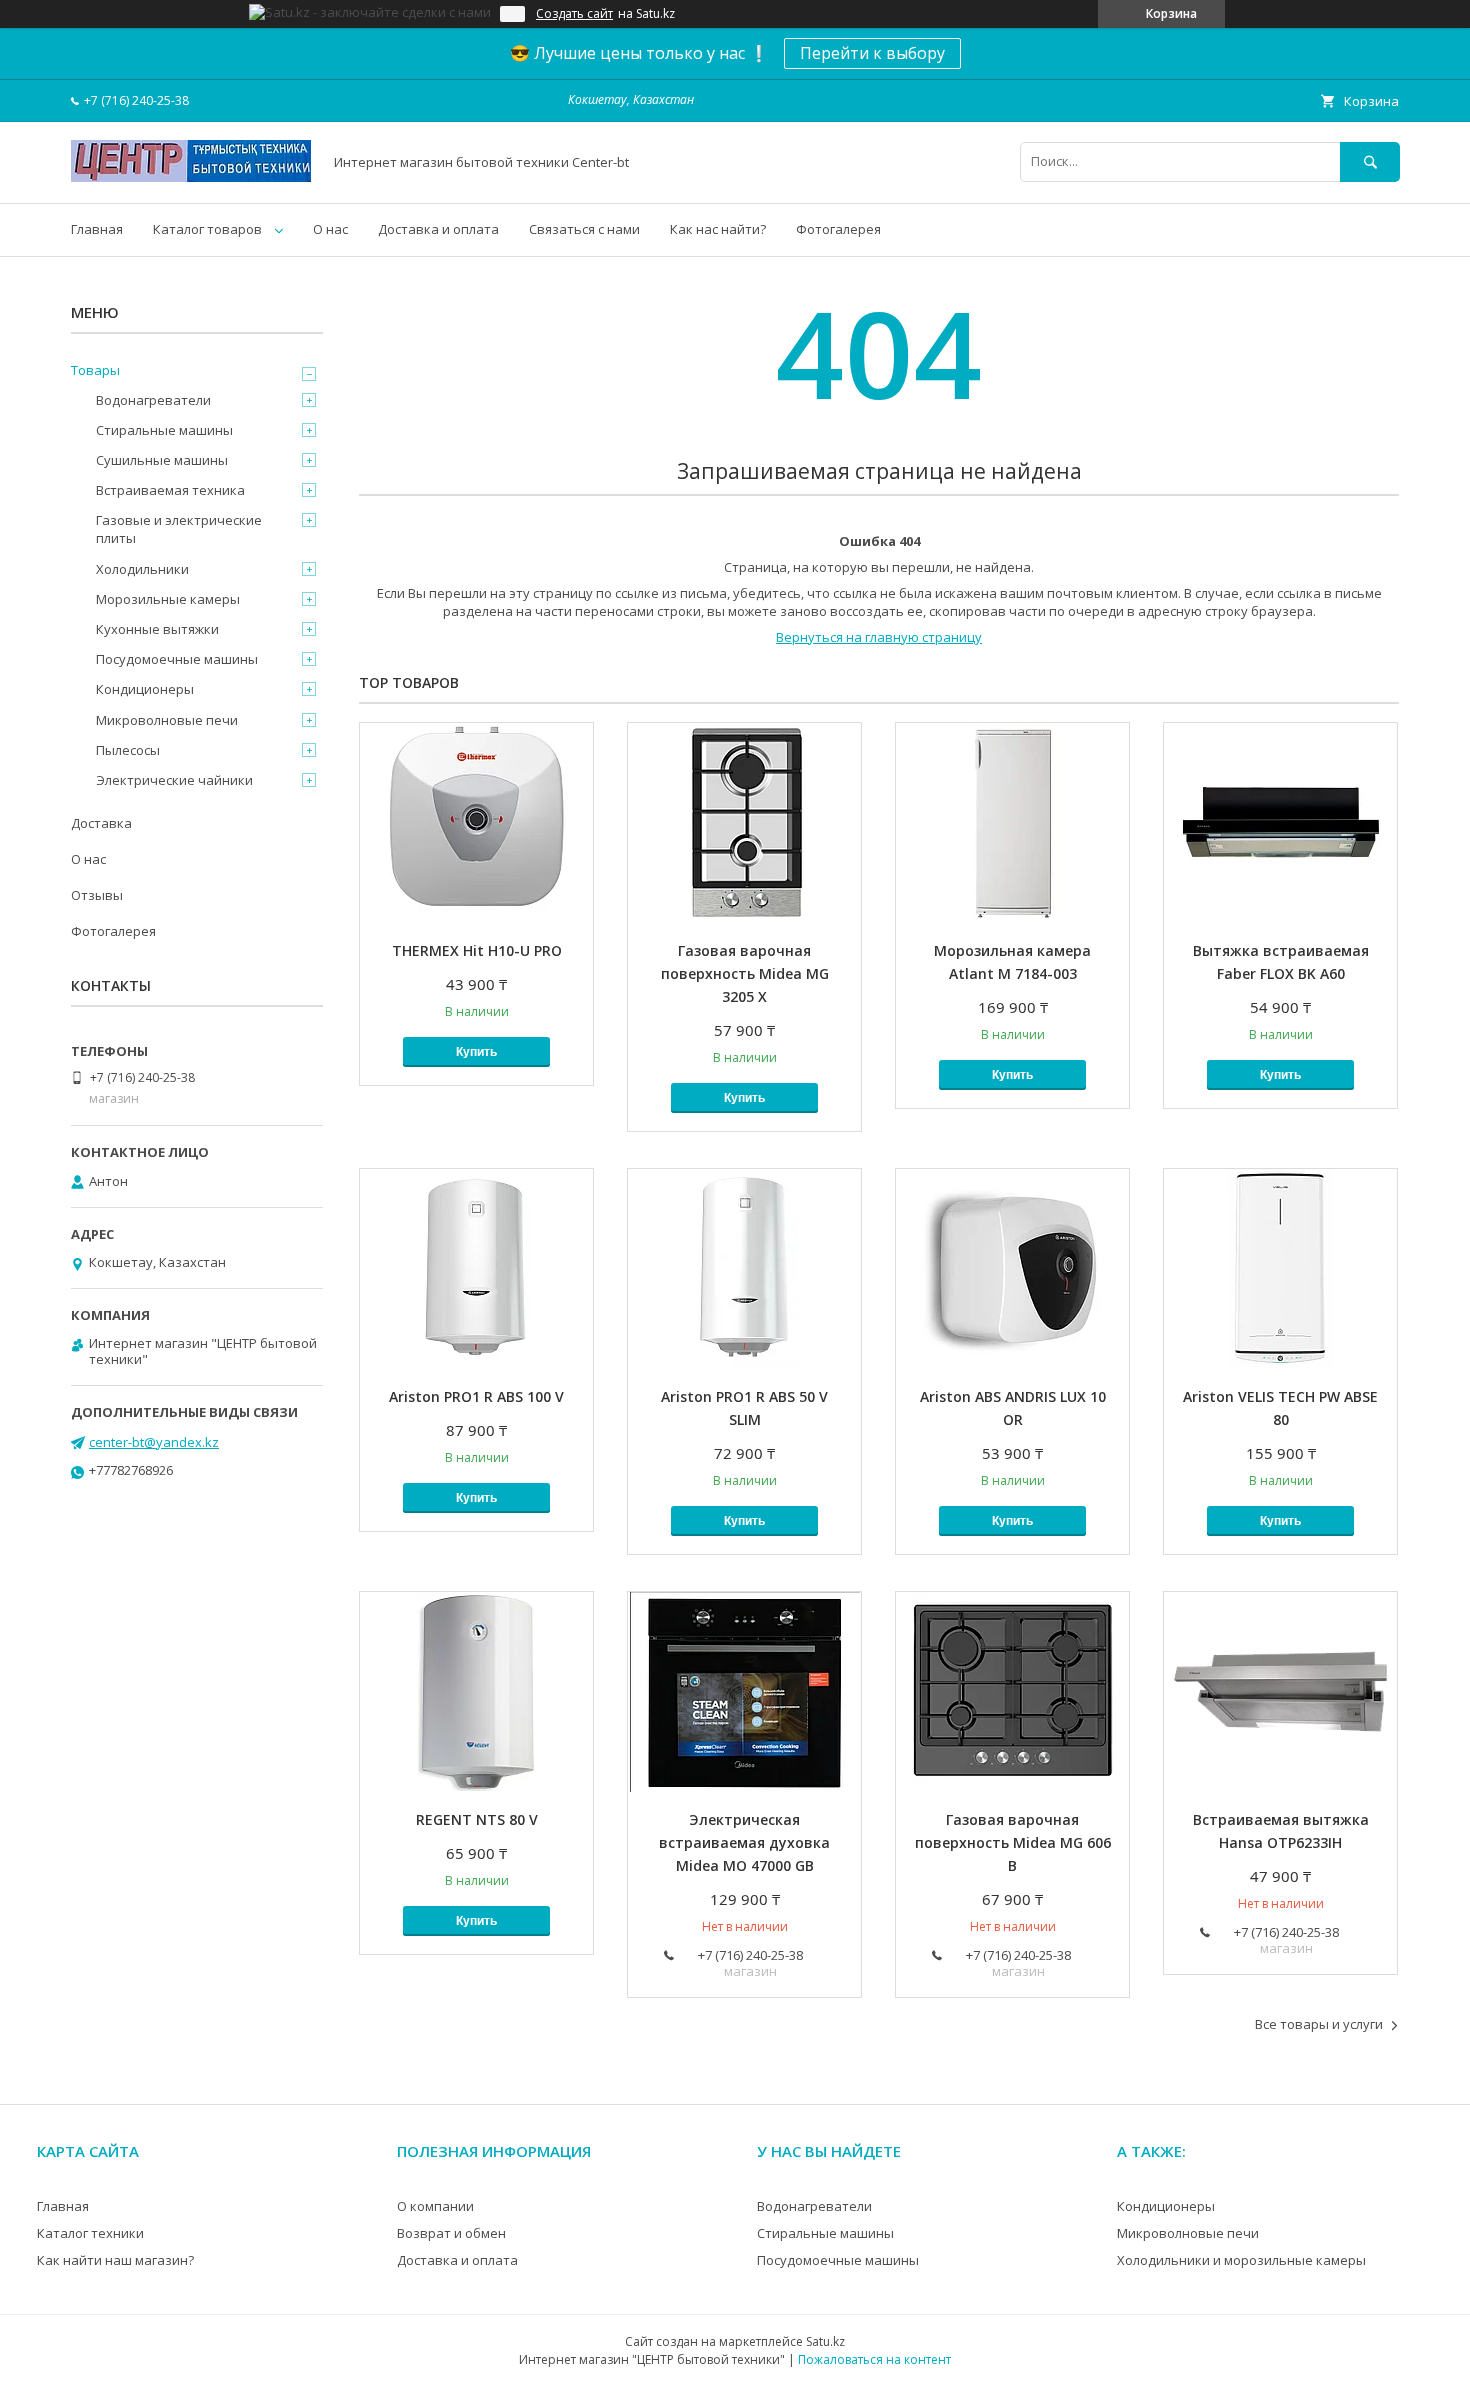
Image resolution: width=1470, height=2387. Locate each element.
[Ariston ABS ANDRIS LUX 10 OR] (1012, 1269)
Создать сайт (574, 14)
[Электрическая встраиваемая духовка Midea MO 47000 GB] (744, 1692)
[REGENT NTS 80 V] (476, 1692)
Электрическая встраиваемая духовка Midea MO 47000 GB (744, 1842)
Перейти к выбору (872, 53)
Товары (95, 370)
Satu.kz (825, 2341)
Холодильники (142, 569)
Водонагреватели (153, 400)
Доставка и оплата (438, 229)
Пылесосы (128, 750)
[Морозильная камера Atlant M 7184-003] (1012, 823)
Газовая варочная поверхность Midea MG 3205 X (745, 973)
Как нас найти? (718, 229)
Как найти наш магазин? (115, 2260)
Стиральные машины (164, 430)
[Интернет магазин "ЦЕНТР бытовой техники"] (191, 177)
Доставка (101, 823)
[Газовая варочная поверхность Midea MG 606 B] (1012, 1692)
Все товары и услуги (1319, 2024)
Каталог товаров (207, 229)
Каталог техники (90, 2233)
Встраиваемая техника (170, 490)
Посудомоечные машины (177, 659)
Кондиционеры (145, 689)
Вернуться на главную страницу (879, 637)
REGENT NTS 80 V (477, 1819)
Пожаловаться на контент (874, 2359)
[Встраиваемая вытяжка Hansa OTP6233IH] (1280, 1692)
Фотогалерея (838, 229)
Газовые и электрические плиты (179, 529)
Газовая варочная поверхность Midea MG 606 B (1013, 1842)
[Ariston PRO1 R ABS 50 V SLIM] (744, 1269)
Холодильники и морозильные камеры (1241, 2260)
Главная (97, 229)
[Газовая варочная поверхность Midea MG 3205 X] (744, 823)
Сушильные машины (162, 460)
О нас (330, 229)
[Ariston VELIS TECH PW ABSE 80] (1280, 1269)
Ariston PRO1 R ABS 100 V (476, 1396)
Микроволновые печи (167, 720)
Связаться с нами (584, 229)
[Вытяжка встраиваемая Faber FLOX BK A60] (1280, 823)
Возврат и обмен (451, 2233)
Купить (476, 1052)
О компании (435, 2206)
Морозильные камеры (168, 599)
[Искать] (1370, 161)
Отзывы (97, 895)
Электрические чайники (174, 780)
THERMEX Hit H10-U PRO (477, 950)
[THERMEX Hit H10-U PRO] (476, 823)
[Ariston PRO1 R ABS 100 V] (476, 1269)
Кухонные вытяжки (157, 629)
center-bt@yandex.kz (154, 1442)
